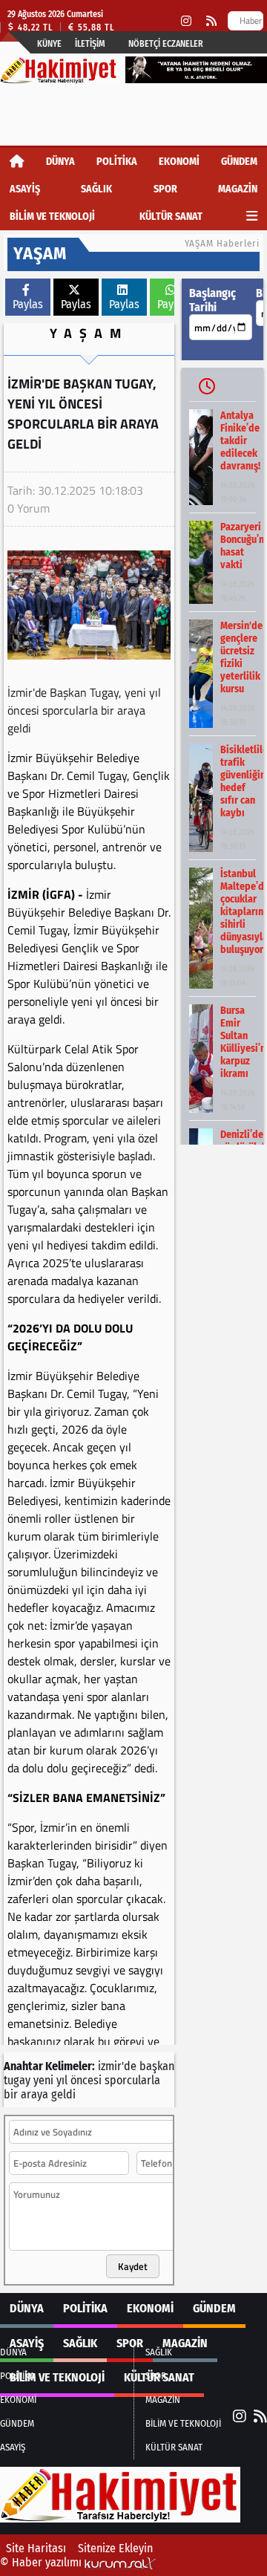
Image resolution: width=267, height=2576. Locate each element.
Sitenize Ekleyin (115, 2548)
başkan (157, 2066)
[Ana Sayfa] (17, 162)
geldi (63, 2094)
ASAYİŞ (25, 189)
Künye (49, 44)
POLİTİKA (117, 162)
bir (11, 2094)
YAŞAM (89, 333)
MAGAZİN (238, 189)
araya (34, 2094)
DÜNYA (60, 162)
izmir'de (117, 2066)
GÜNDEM (239, 162)
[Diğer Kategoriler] (252, 217)
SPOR (165, 189)
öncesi (86, 2080)
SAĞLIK (96, 189)
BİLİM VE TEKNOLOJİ (52, 217)
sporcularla (132, 2080)
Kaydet (133, 2266)
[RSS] (211, 21)
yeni (43, 2080)
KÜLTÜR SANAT (171, 217)
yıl (62, 2080)
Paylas (28, 304)
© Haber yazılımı (42, 2562)
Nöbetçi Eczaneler (166, 44)
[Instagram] (186, 21)
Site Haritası (36, 2548)
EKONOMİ (179, 162)
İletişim (90, 44)
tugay (17, 2080)
